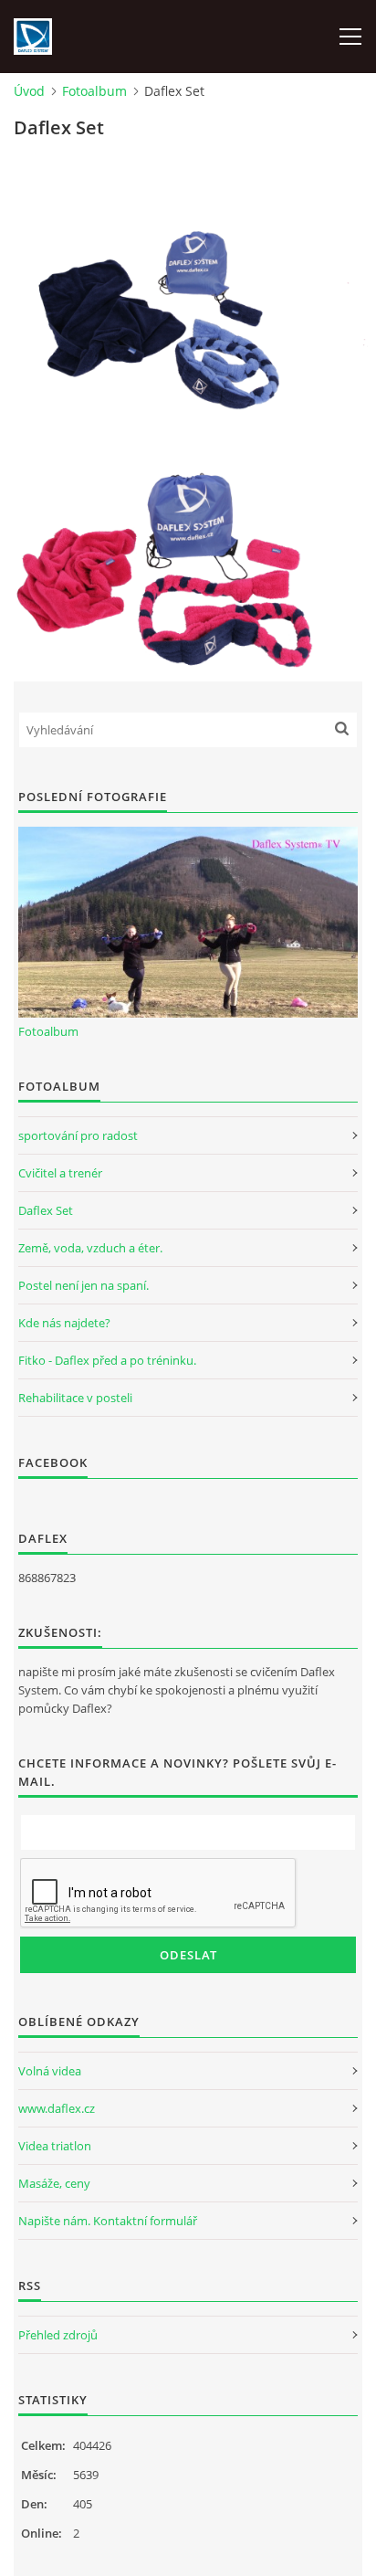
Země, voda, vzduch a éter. (90, 1248)
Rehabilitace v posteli (75, 1398)
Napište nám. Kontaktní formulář (108, 2221)
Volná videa (50, 2071)
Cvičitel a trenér (60, 1173)
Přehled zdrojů (58, 2335)
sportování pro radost (78, 1135)
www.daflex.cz (57, 2108)
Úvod (29, 91)
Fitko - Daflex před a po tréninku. (107, 1360)
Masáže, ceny (54, 2183)
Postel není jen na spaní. (84, 1285)
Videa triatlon (55, 2146)
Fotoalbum (94, 91)
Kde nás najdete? (64, 1323)
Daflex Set (46, 1210)
